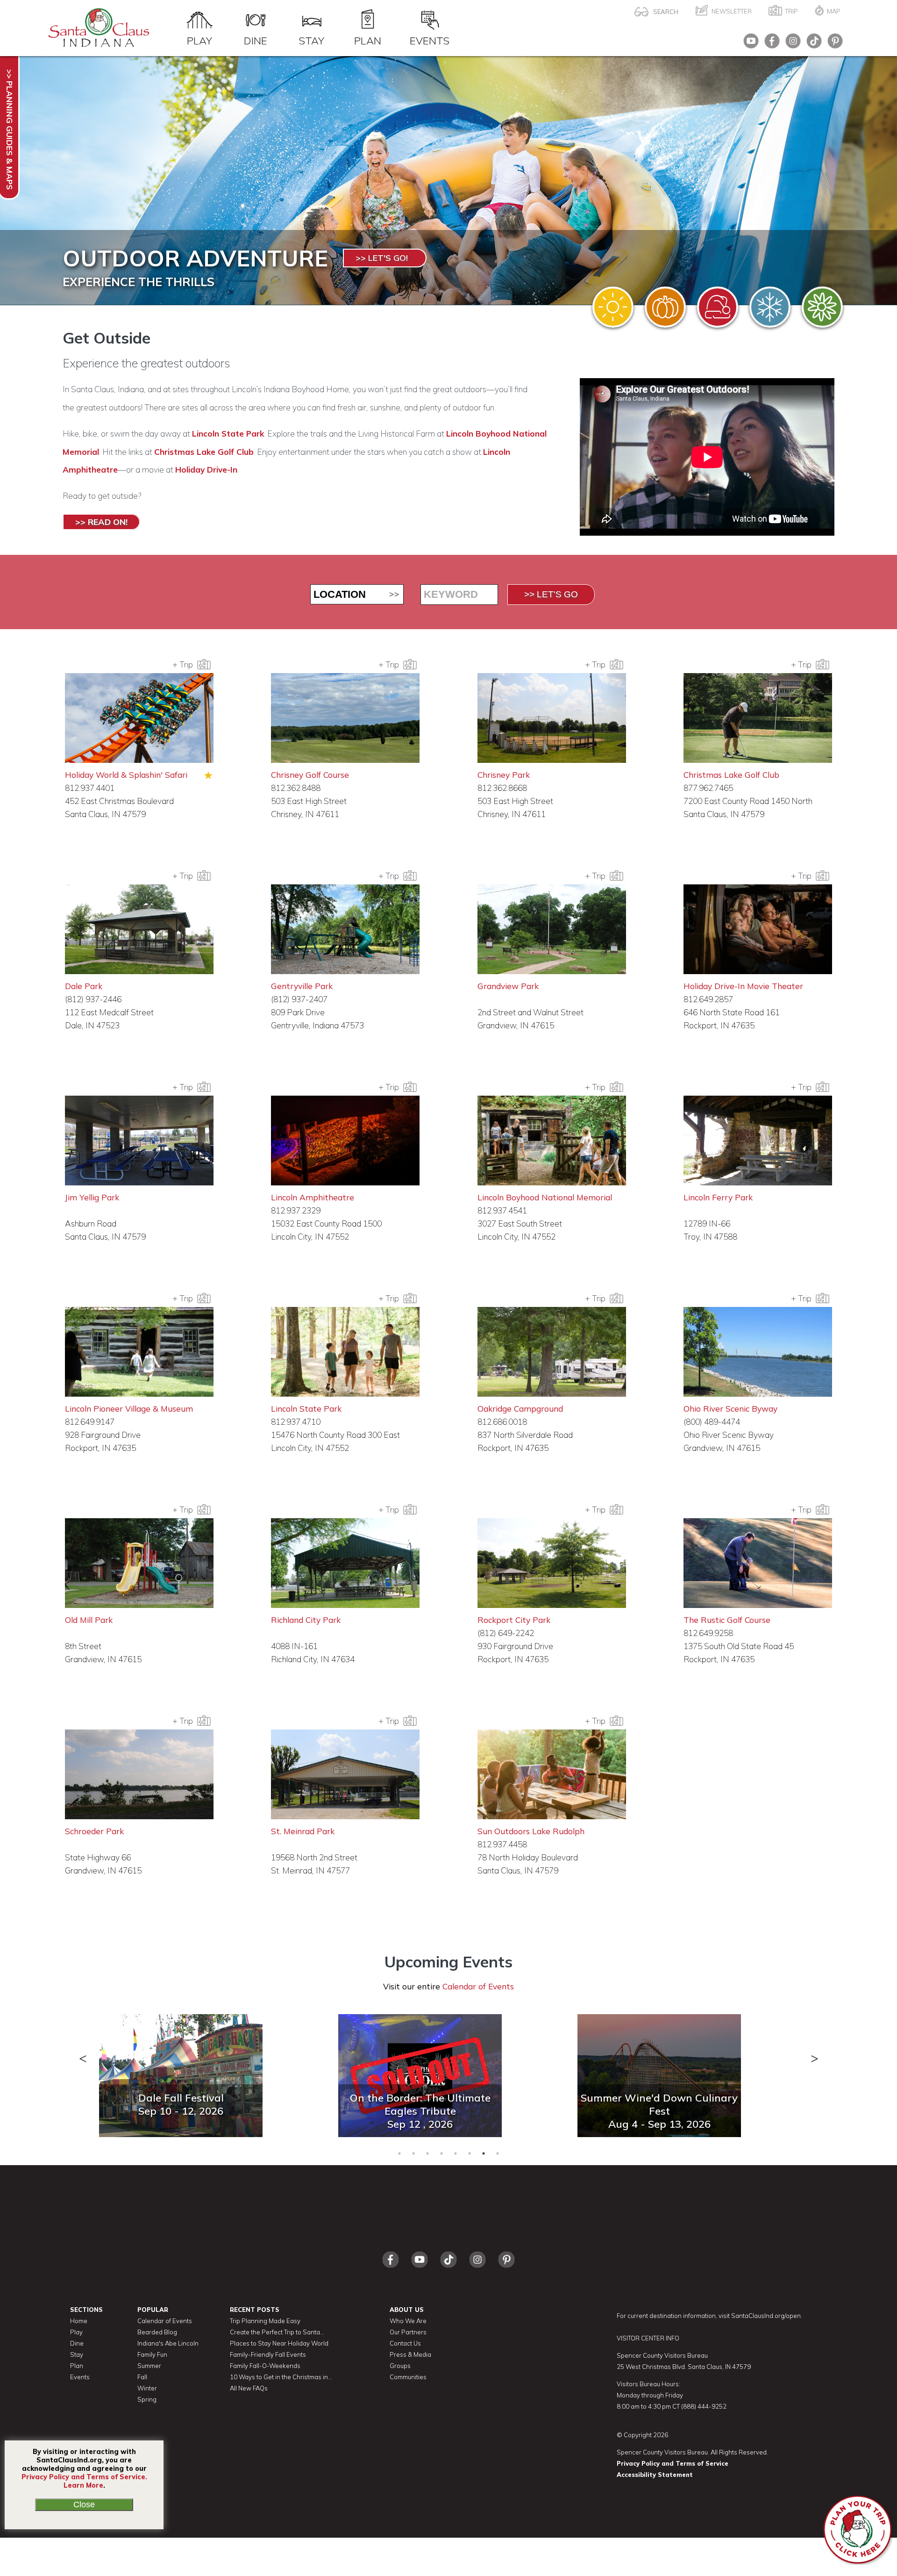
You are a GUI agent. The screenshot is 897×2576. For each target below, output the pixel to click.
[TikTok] (812, 44)
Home (79, 2321)
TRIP (791, 11)
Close (84, 2504)
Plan (368, 40)
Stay (311, 40)
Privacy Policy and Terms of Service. (84, 2477)
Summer (149, 2366)
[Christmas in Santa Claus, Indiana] (718, 307)
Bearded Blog (157, 2332)
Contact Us (405, 2343)
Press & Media (410, 2354)
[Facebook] (770, 44)
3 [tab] (427, 2153)
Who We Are (408, 2321)
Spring (147, 2399)
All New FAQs (249, 2388)
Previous (83, 2054)
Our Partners (408, 2332)
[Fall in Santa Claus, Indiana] (665, 307)
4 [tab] (441, 2153)
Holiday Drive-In (206, 470)
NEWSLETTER (732, 11)
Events (430, 40)
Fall (142, 2377)
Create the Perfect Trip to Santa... (277, 2332)
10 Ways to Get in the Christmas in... (281, 2377)
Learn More (83, 2485)
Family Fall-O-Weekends (265, 2366)
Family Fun (152, 2354)
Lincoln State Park (228, 434)
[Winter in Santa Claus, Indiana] (770, 307)
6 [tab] (470, 2153)
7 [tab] (484, 2153)
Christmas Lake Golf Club (204, 452)
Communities (408, 2377)
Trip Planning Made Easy (265, 2321)
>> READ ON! (101, 522)
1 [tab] (399, 2153)
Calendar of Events (478, 1986)
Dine (256, 40)
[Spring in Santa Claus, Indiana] (822, 307)
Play (199, 40)
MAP (834, 11)
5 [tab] (456, 2153)
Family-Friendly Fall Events (268, 2354)
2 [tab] (413, 2153)
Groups (400, 2366)
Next (814, 2054)
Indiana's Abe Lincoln (168, 2343)
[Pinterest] (833, 44)
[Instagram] (791, 44)
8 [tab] (498, 2153)
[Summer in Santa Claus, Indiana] (613, 307)
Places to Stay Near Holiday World (279, 2343)
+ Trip (185, 664)
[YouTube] (749, 44)
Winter (147, 2388)
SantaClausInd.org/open (766, 2316)
